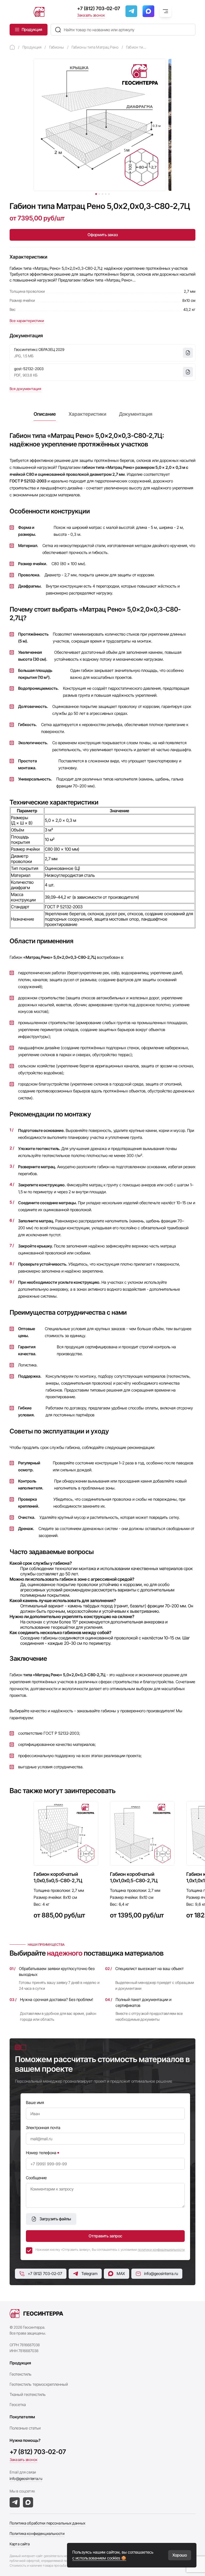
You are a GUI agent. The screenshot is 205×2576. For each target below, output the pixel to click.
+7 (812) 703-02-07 (99, 8)
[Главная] (12, 47)
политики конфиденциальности (161, 2250)
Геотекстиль (21, 2374)
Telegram (89, 2274)
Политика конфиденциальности (37, 2533)
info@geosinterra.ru (161, 2274)
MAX (121, 2274)
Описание (45, 414)
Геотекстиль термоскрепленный (39, 2384)
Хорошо (180, 2555)
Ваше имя (35, 2103)
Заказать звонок (91, 15)
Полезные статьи (25, 2428)
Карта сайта (20, 2544)
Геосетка (18, 2405)
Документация (136, 414)
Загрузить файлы (55, 2219)
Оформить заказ (103, 235)
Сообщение (36, 2178)
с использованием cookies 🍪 (99, 2558)
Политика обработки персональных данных (48, 2523)
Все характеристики (27, 321)
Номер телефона (41, 2153)
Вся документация (25, 389)
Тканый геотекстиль (28, 2394)
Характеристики (87, 414)
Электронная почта (43, 2128)
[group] (66, 1864)
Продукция (32, 29)
